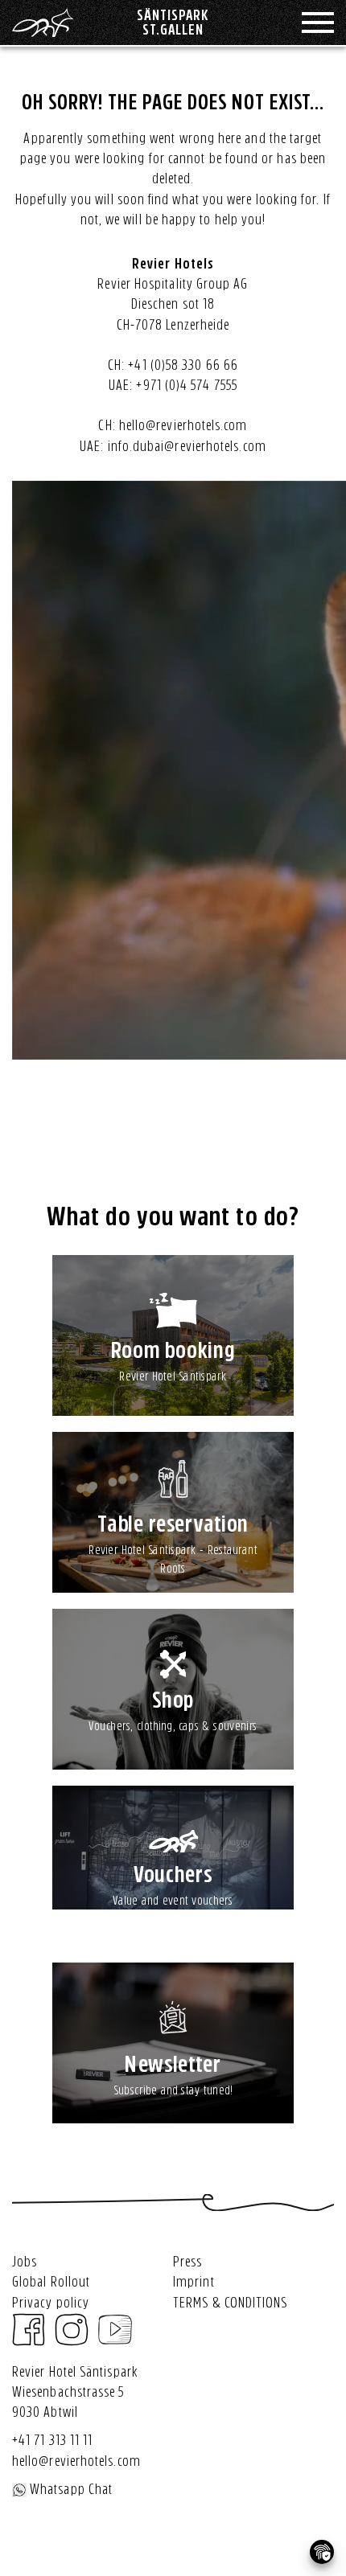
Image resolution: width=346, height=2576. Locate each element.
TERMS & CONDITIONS (230, 2303)
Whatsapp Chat (70, 2489)
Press (187, 2262)
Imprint (194, 2282)
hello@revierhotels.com (183, 425)
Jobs (25, 2262)
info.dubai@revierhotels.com (187, 446)
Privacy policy (51, 2303)
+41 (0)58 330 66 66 (183, 365)
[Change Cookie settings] (322, 2552)
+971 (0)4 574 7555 (186, 385)
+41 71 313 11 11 (52, 2440)
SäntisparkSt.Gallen (173, 23)
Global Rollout (51, 2282)
